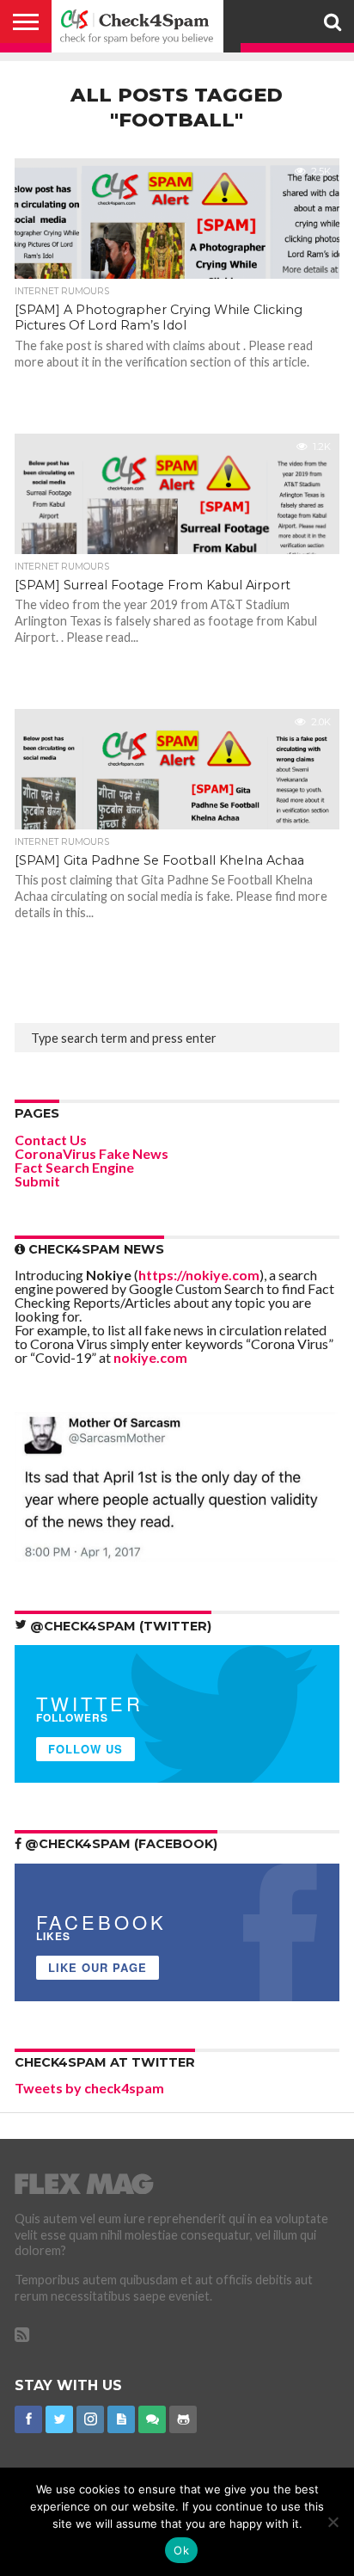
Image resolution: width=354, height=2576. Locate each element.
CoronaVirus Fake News (92, 1153)
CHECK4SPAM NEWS (95, 1249)
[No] (333, 2522)
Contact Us (51, 1140)
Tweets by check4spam (89, 2088)
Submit (37, 1181)
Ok (181, 2550)
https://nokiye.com (199, 1275)
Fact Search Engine (74, 1167)
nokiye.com (150, 1357)
